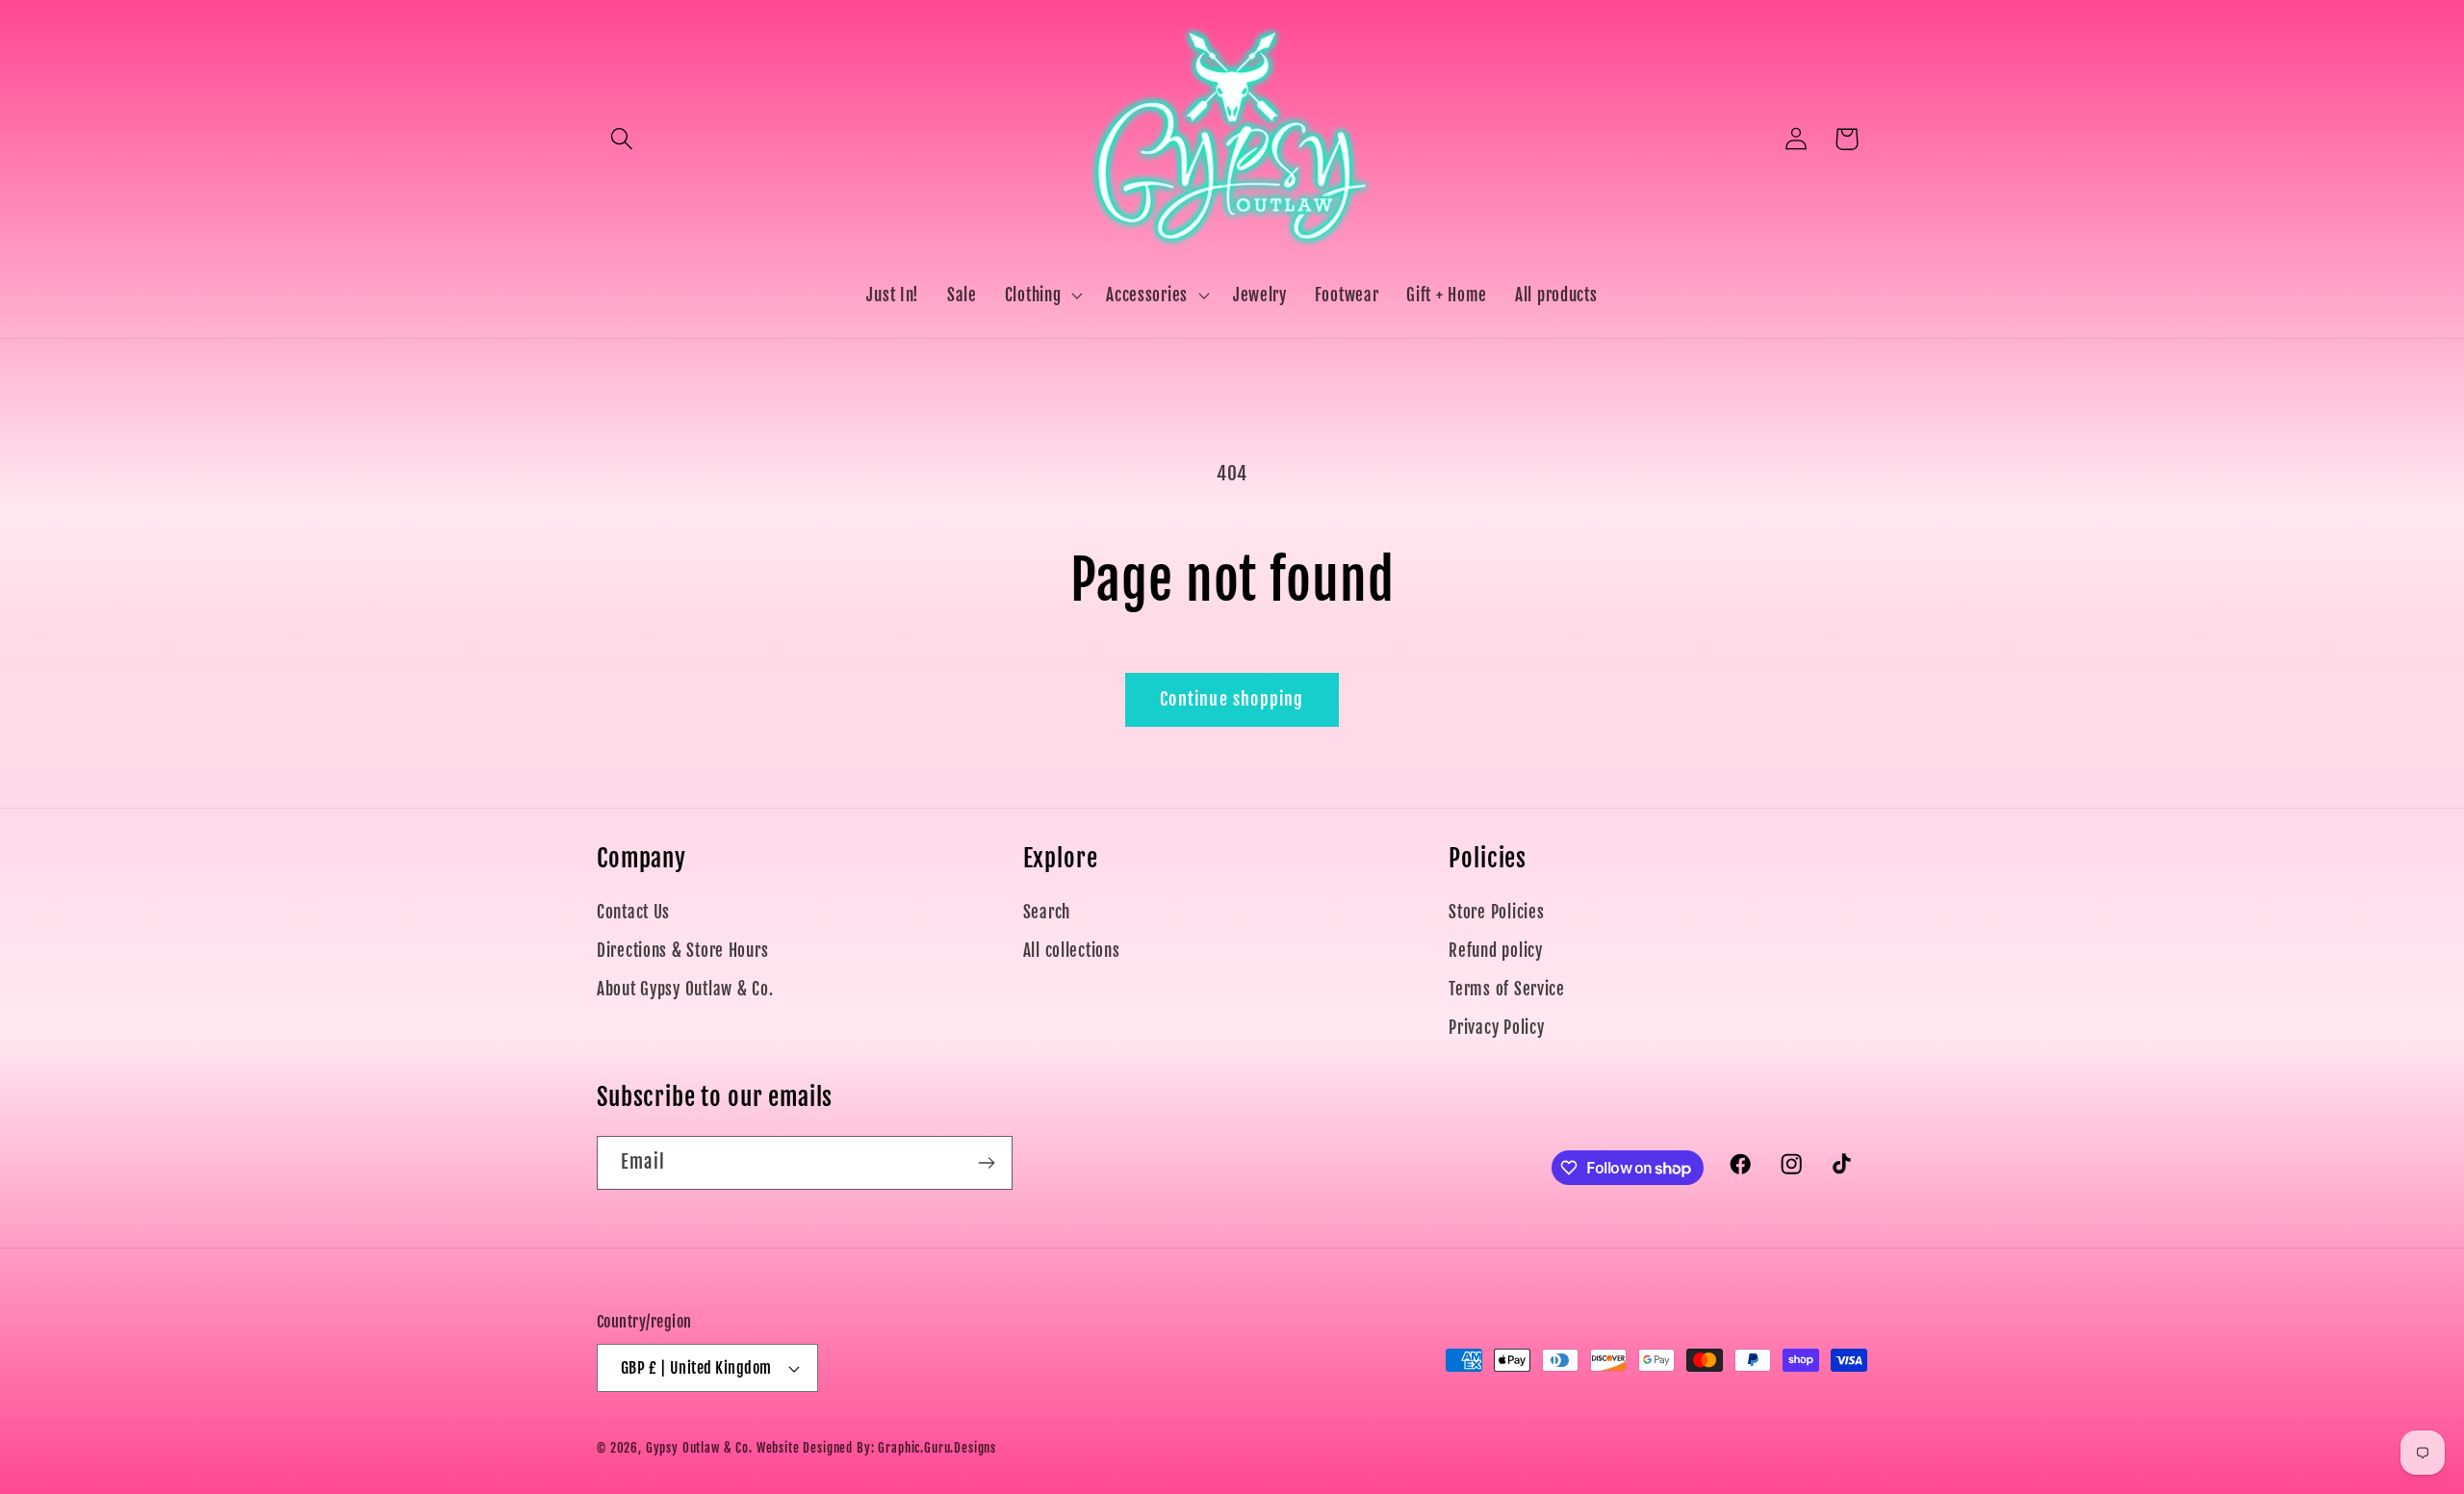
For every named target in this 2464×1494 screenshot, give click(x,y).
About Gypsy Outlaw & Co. (685, 989)
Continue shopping (1232, 699)
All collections (1072, 951)
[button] (622, 139)
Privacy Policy (1496, 1028)
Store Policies (1496, 912)
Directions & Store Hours (682, 951)
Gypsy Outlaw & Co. (699, 1448)
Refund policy (1495, 951)
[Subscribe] (986, 1163)
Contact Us (633, 912)
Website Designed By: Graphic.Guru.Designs (876, 1448)
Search (1047, 912)
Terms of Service (1507, 989)
